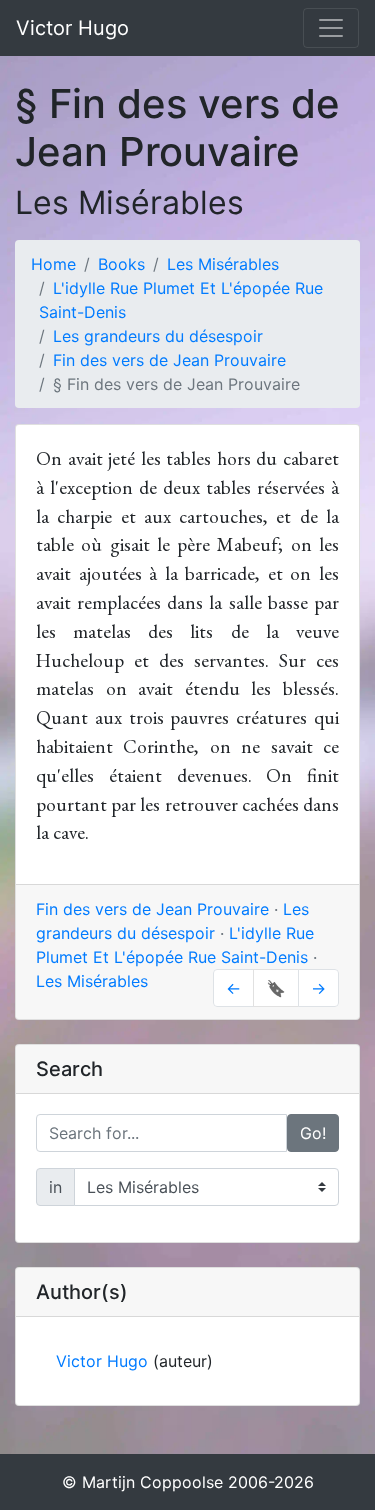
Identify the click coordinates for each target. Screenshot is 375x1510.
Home (53, 264)
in (55, 1187)
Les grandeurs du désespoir (158, 336)
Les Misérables (223, 264)
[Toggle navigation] (331, 28)
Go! (313, 1133)
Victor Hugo (72, 28)
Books (121, 264)
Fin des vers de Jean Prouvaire (169, 360)
